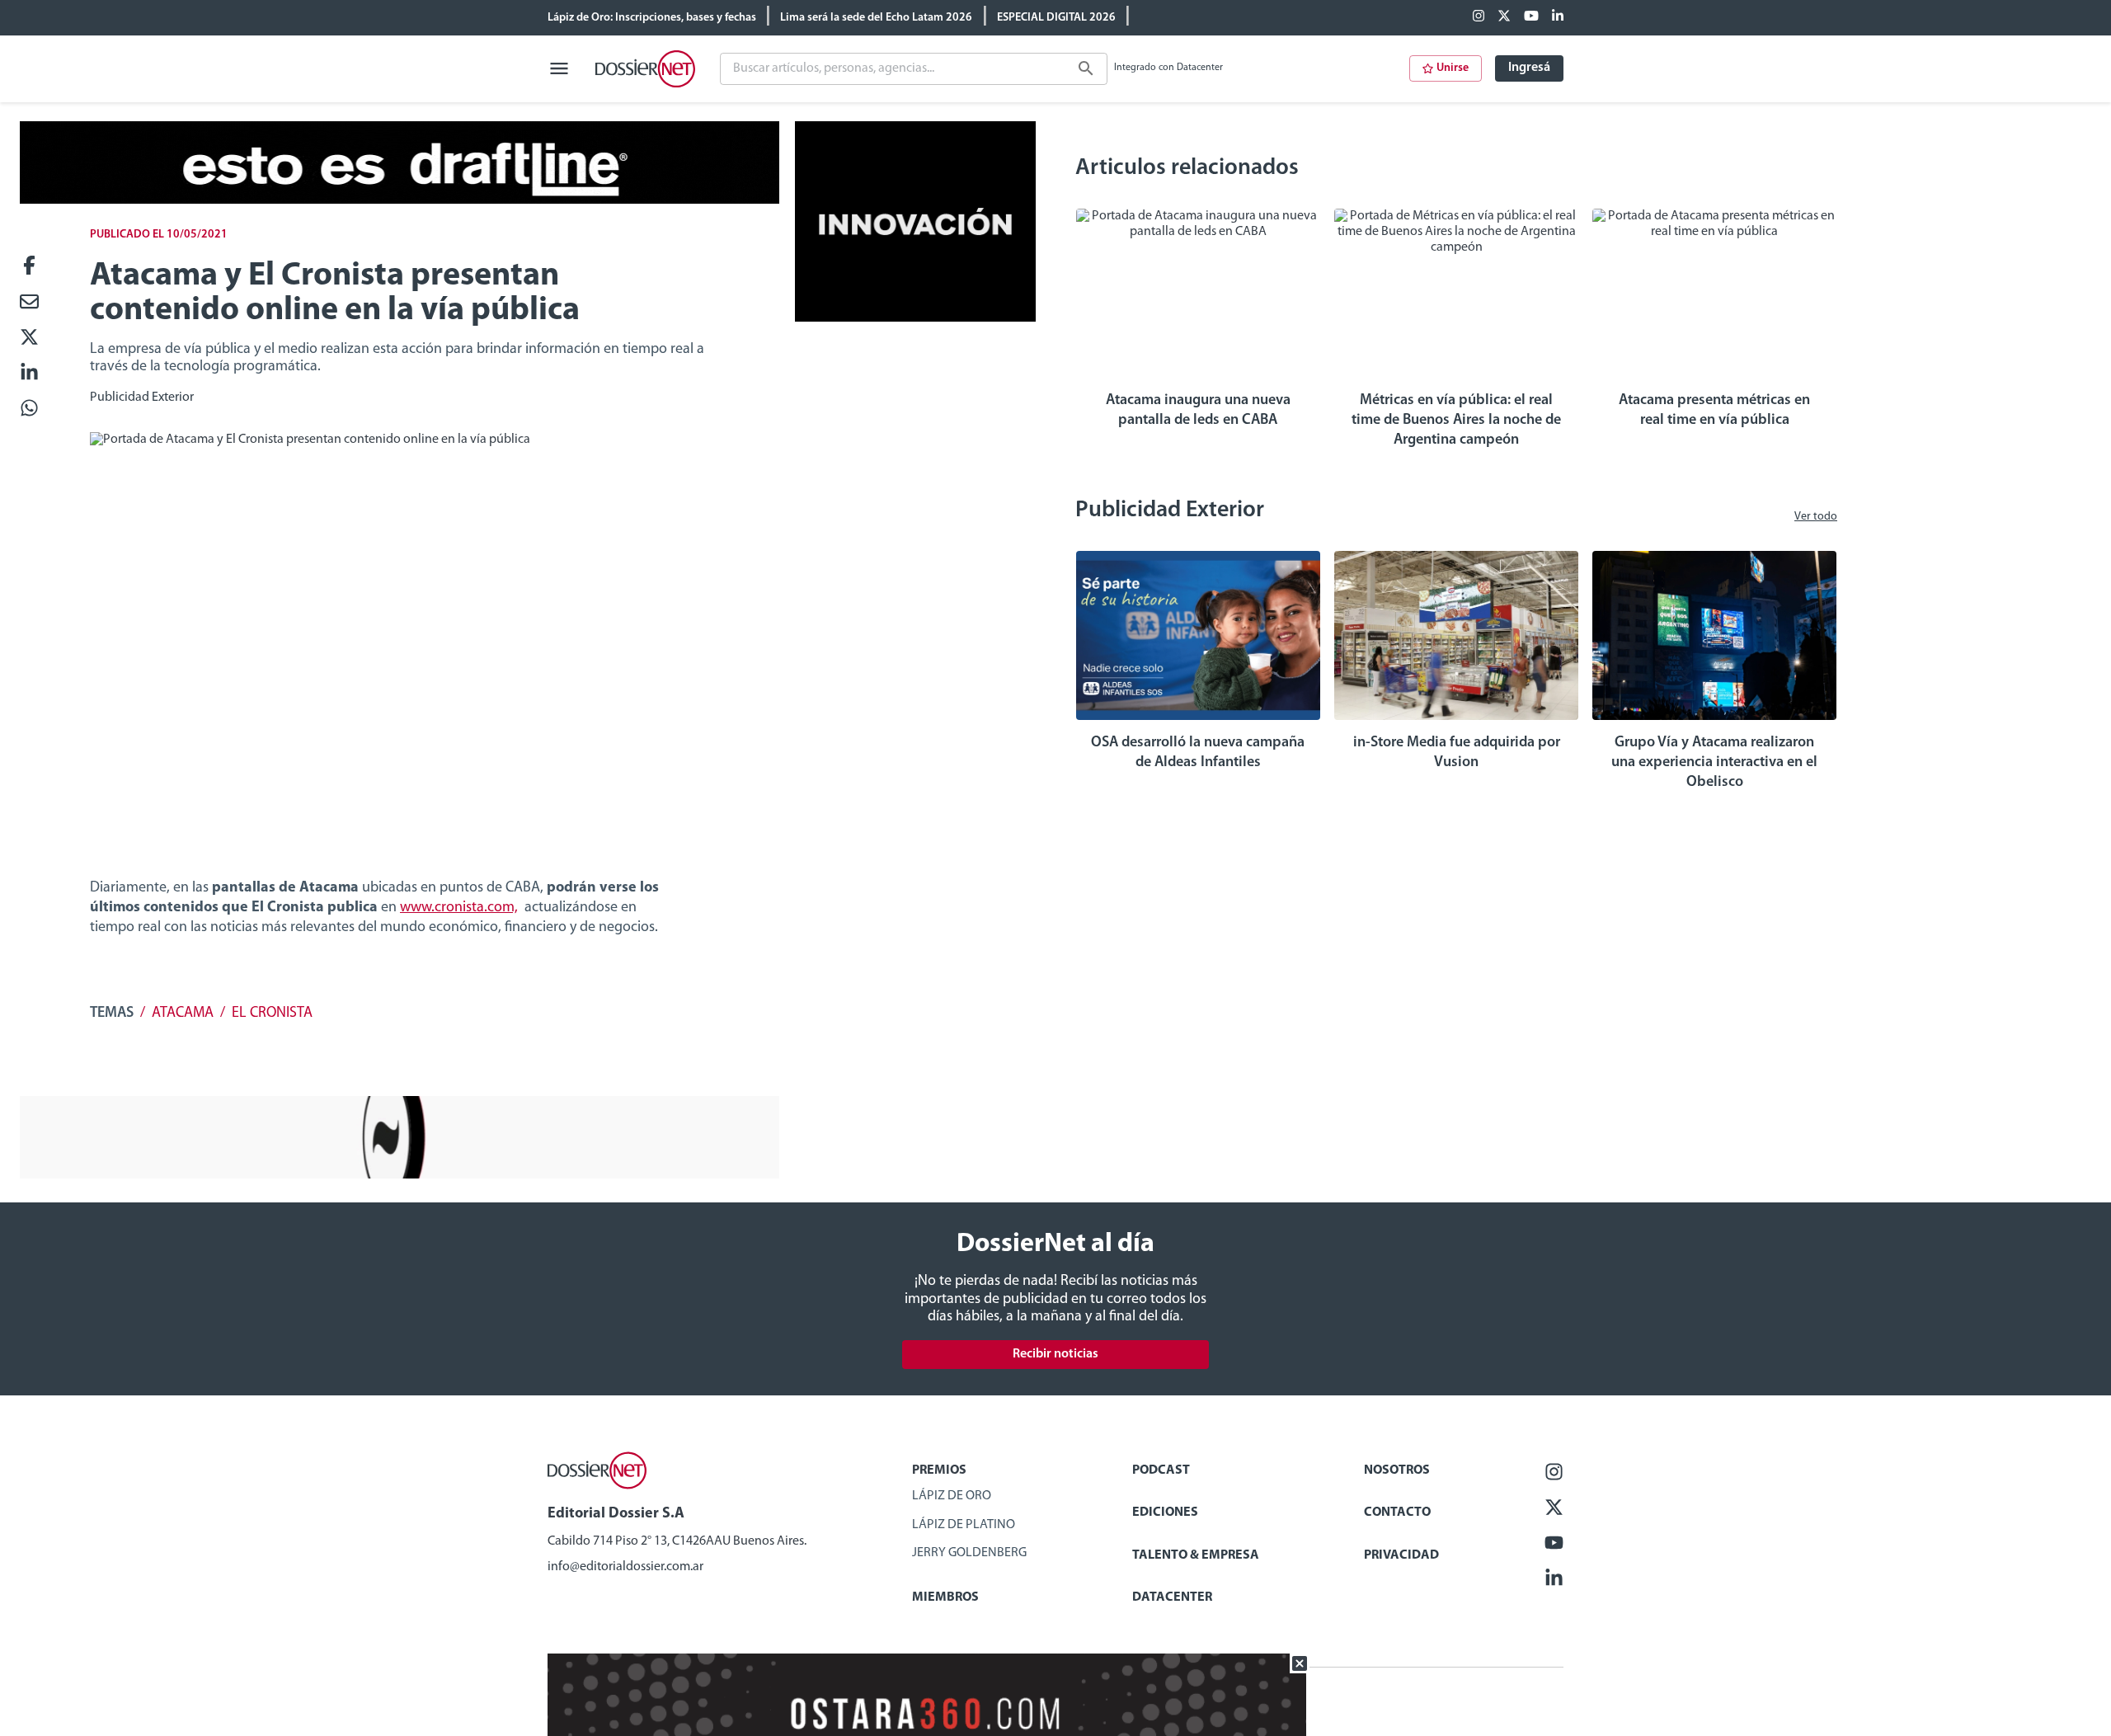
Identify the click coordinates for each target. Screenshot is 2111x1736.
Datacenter (1172, 1597)
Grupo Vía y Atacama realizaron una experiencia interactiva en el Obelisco (1714, 763)
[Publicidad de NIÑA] (400, 1175)
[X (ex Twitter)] (1504, 17)
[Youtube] (1531, 17)
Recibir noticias (1055, 1354)
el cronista (272, 1014)
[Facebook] (1479, 17)
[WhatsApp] (29, 409)
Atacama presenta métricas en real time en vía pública (1714, 411)
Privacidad (1401, 1555)
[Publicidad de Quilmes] (400, 200)
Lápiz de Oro (952, 1496)
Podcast (1161, 1470)
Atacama (183, 1014)
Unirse (1453, 68)
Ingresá (1529, 68)
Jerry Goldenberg (969, 1553)
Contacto (1397, 1513)
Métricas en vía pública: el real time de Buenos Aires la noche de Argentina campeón (1456, 421)
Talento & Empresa (1196, 1555)
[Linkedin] (1558, 17)
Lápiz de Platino (964, 1525)
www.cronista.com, (459, 908)
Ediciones (1165, 1513)
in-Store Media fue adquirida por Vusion (1457, 753)
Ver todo (1816, 517)
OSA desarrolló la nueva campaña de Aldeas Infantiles (1198, 753)
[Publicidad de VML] (915, 318)
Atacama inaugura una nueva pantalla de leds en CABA (1198, 411)
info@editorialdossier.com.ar (625, 1567)
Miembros (945, 1597)
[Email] (29, 303)
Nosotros (1397, 1470)
